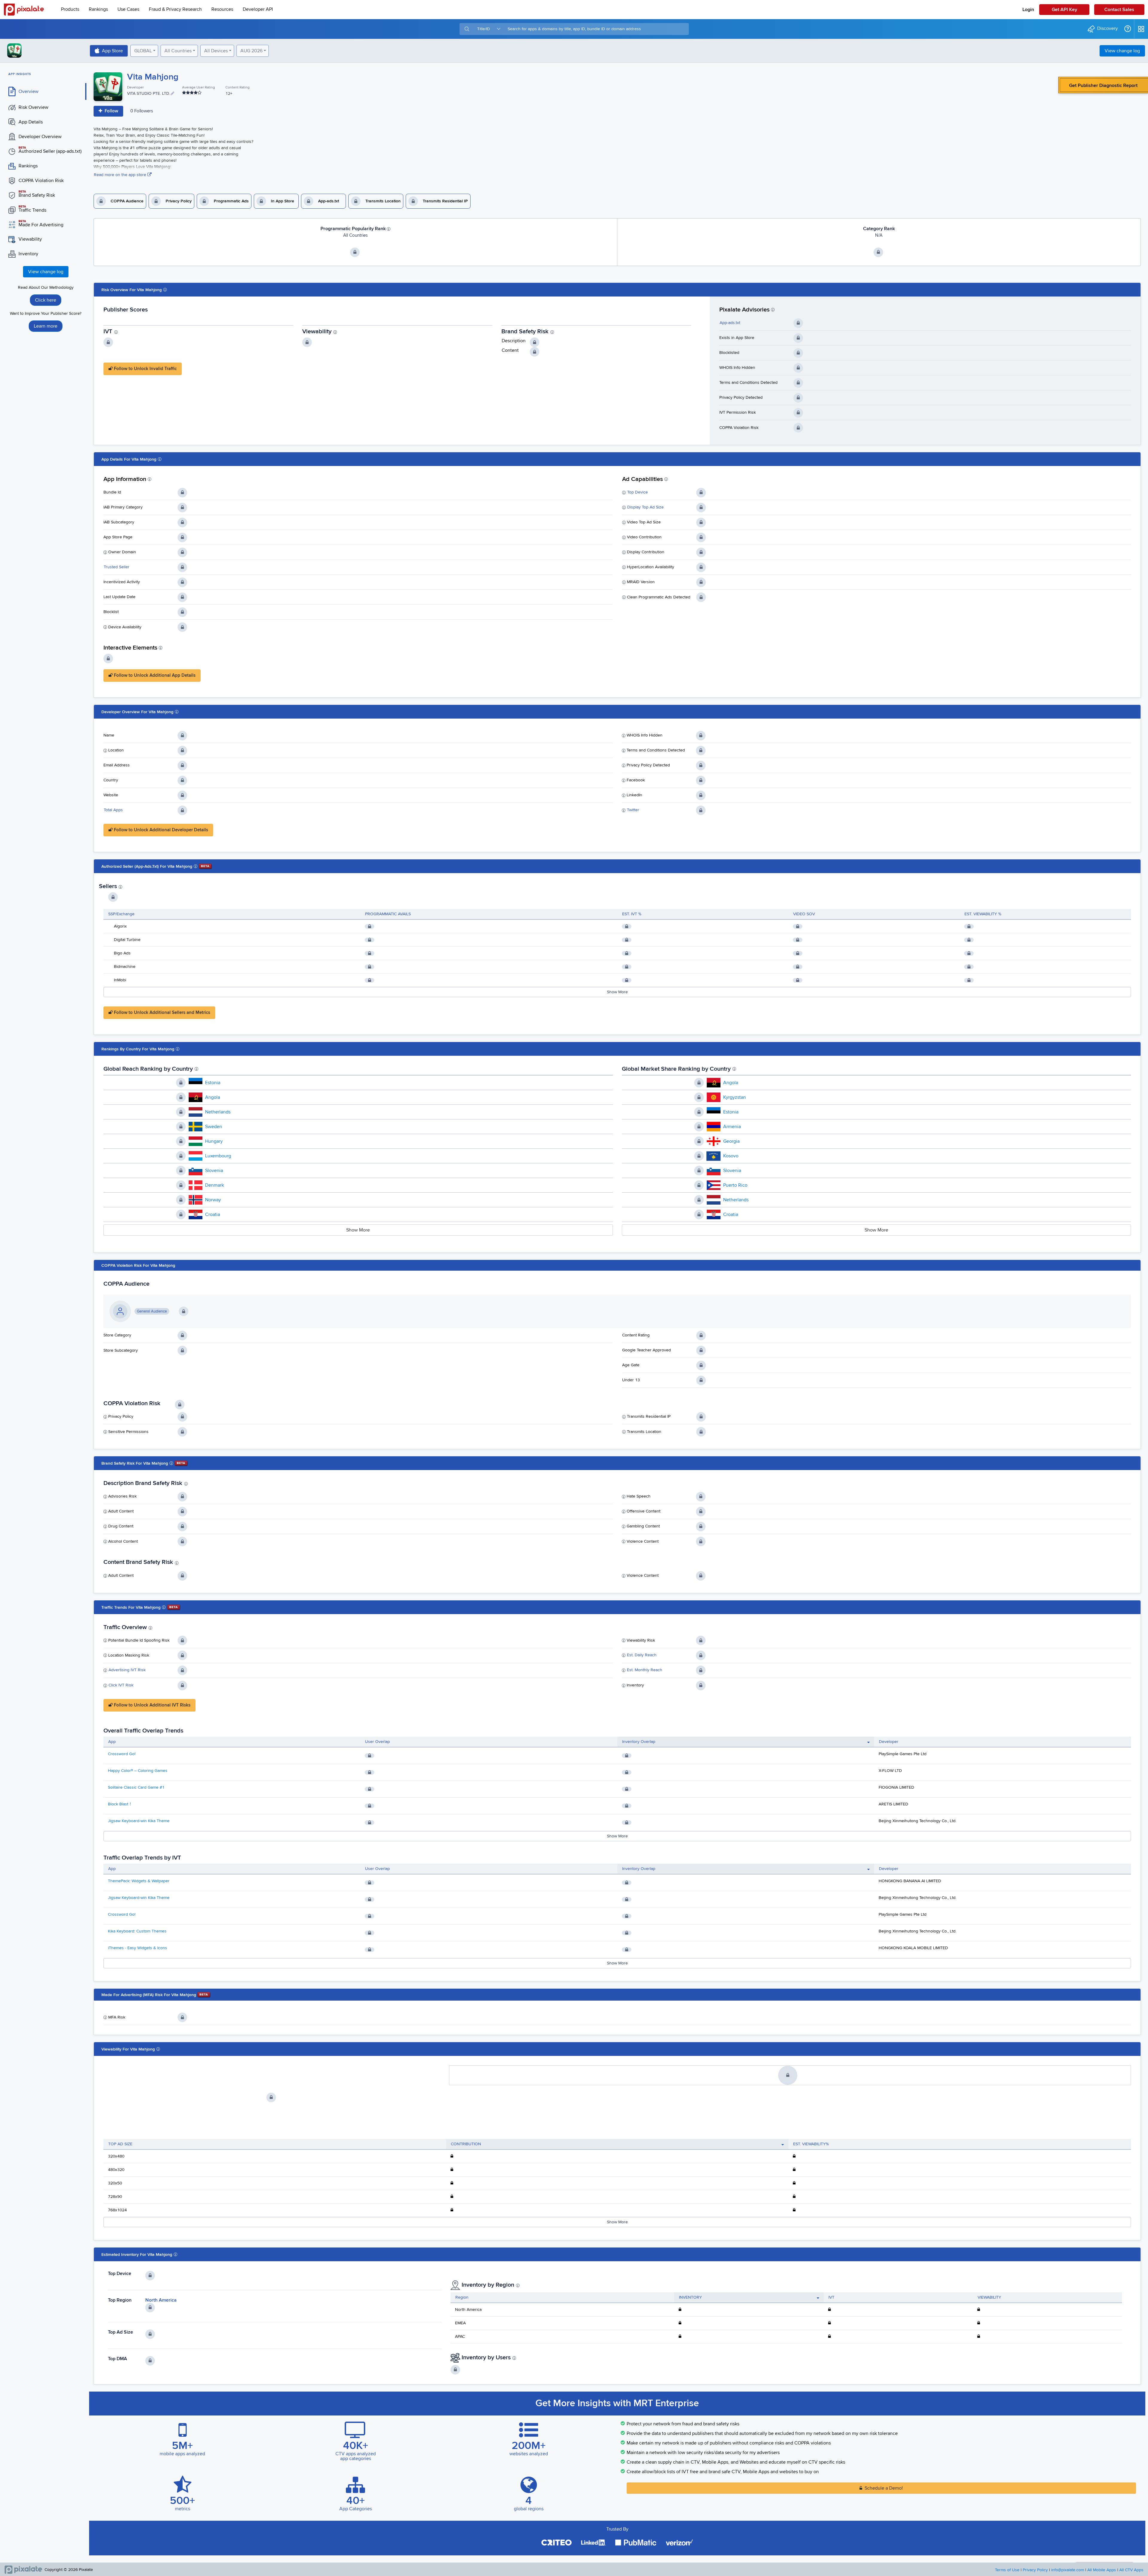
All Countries (178, 51)
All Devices (216, 51)
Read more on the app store (121, 175)
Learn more (46, 326)
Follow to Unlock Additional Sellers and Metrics (161, 1013)
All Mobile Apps (1102, 2570)
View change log (1122, 51)
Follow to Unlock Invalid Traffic (145, 369)
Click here (46, 300)
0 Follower (142, 111)
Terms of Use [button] (1007, 2570)
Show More (617, 992)
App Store (112, 51)
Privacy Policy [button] (1035, 2570)
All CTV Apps (1131, 2570)
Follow (111, 111)
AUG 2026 (251, 51)
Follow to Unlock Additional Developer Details (160, 830)
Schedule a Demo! (884, 2488)
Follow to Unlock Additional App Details (154, 675)
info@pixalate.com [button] (1068, 2570)
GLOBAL (143, 51)
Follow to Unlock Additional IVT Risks (152, 1705)
